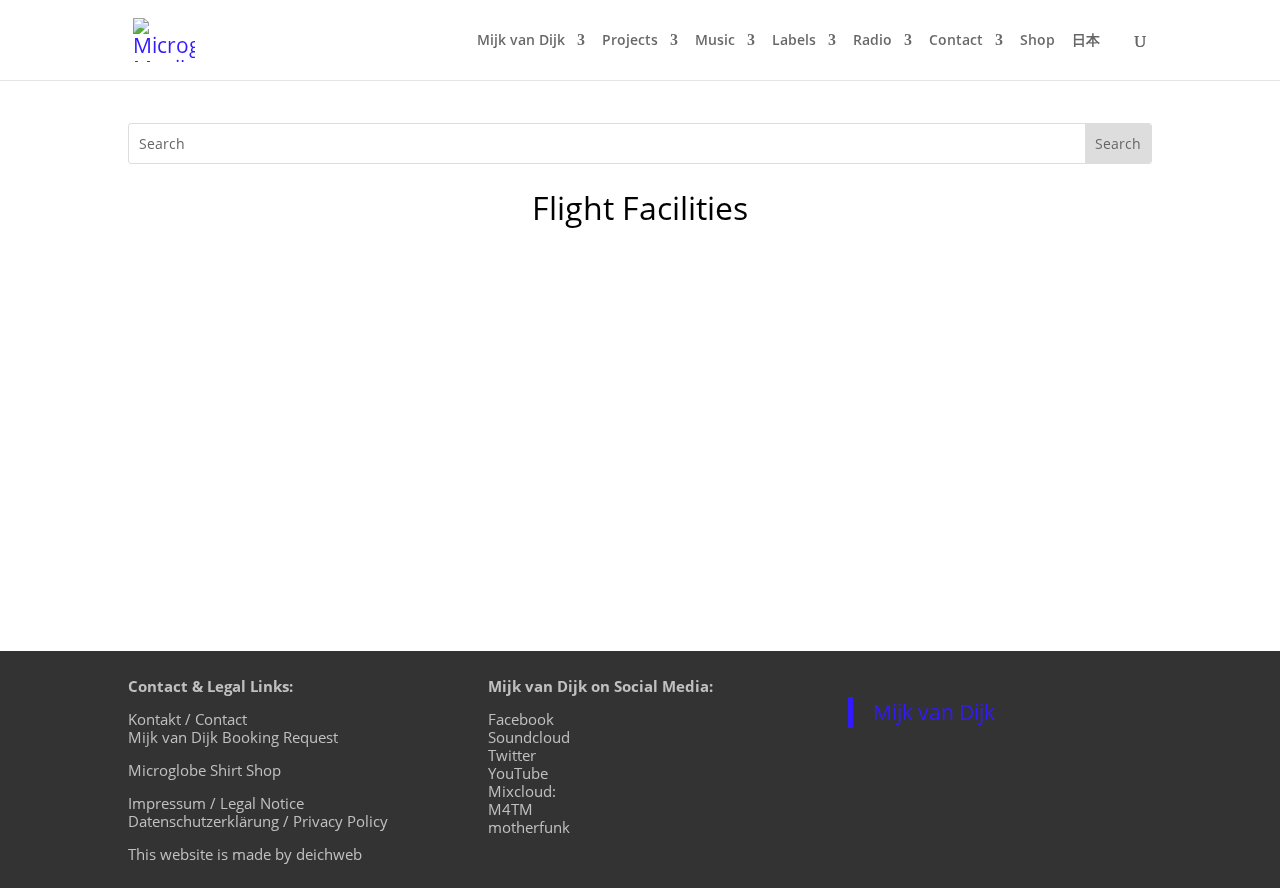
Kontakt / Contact (187, 719)
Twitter (512, 755)
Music (715, 41)
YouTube (518, 773)
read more (188, 481)
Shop (1037, 41)
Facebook (521, 719)
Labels (794, 41)
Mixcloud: (522, 791)
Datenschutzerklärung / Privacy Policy (258, 821)
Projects (630, 41)
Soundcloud (529, 737)
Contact (956, 41)
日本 (1086, 41)
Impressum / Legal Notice (216, 803)
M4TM (510, 809)
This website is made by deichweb (245, 854)
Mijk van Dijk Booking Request (233, 737)
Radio (872, 41)
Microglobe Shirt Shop (204, 770)
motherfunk (529, 827)
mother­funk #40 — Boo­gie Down (309, 344)
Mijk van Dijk (521, 41)
